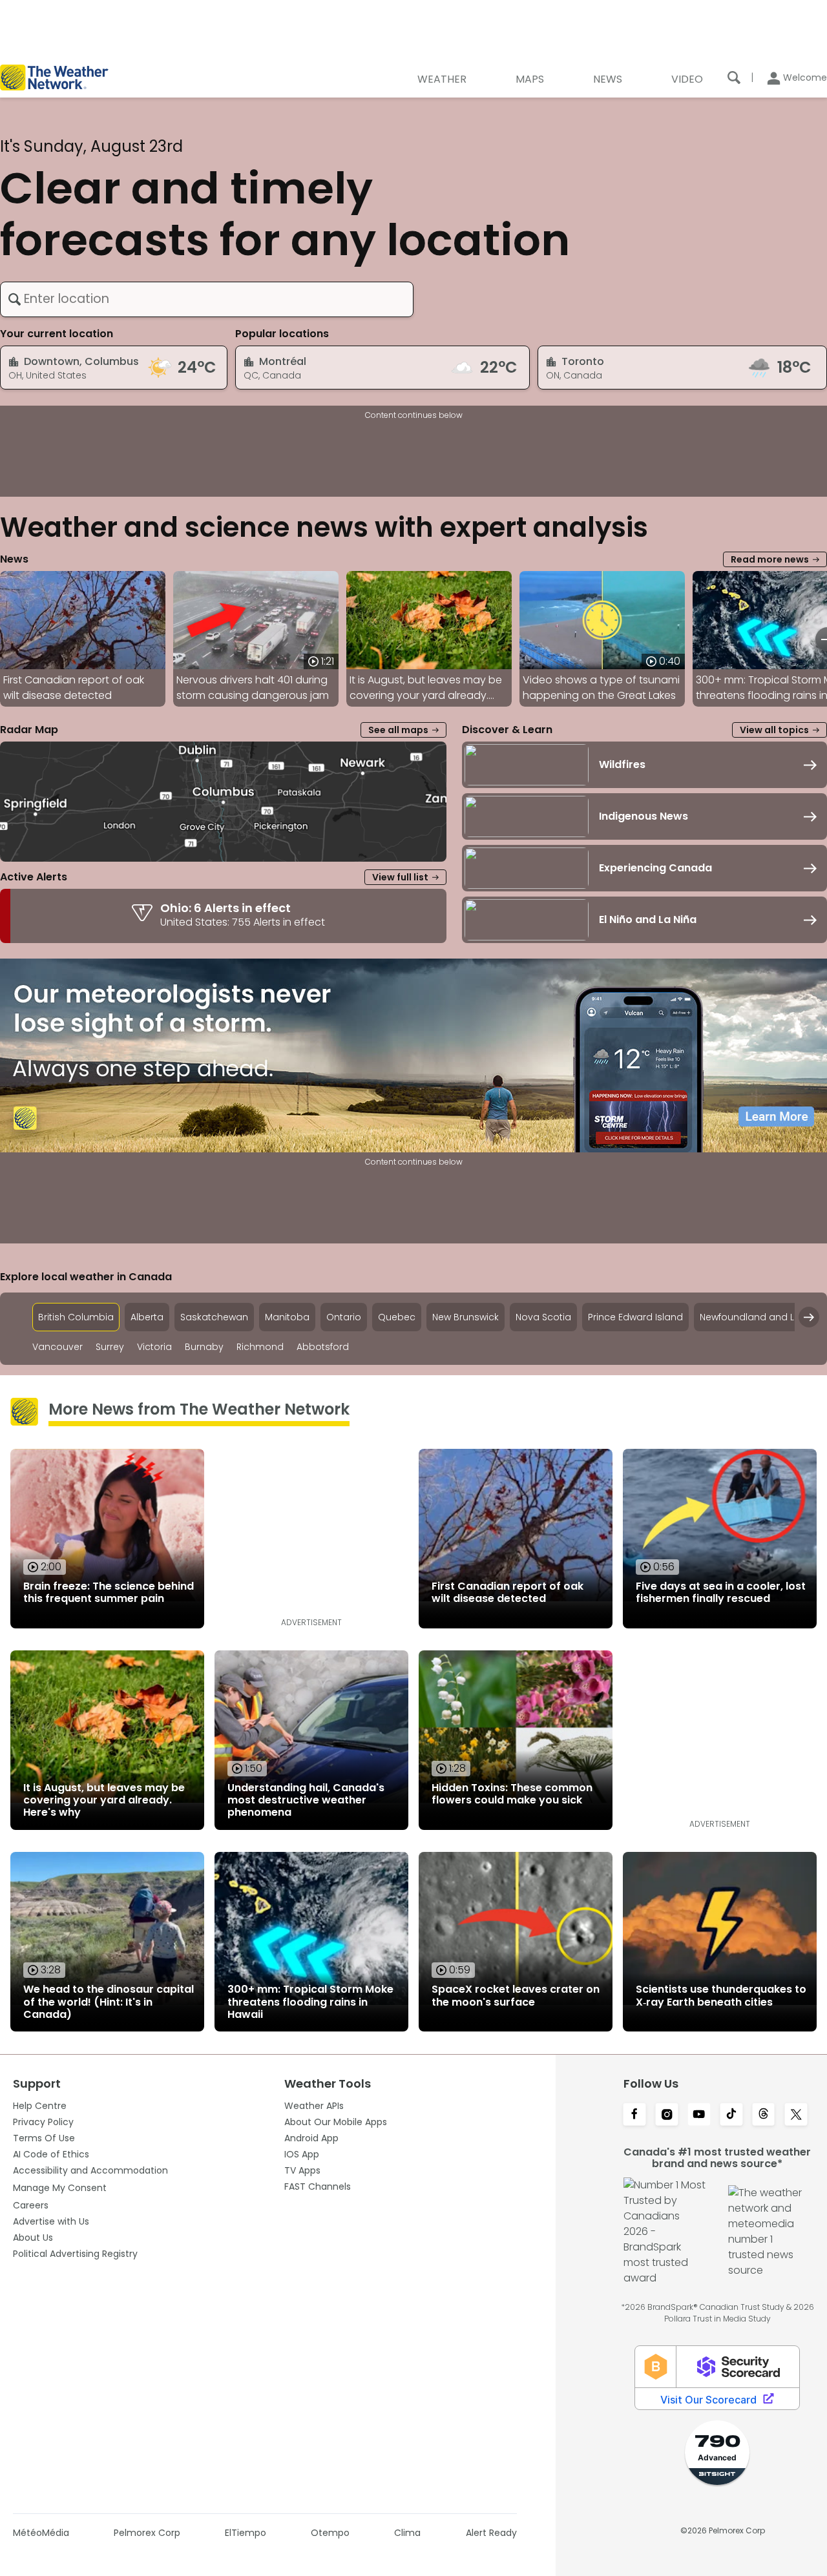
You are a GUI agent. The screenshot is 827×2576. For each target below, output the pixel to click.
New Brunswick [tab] (466, 1317)
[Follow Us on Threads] (764, 2115)
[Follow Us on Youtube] (699, 2115)
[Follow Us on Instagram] (667, 2115)
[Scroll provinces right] (809, 1317)
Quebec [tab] (397, 1317)
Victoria (154, 1347)
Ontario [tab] (344, 1317)
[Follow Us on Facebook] (634, 2115)
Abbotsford (323, 1347)
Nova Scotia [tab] (543, 1317)
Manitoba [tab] (287, 1317)
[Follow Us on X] (796, 2115)
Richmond (260, 1347)
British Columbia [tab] (76, 1317)
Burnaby (204, 1347)
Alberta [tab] (147, 1317)
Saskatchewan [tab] (214, 1317)
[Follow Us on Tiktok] (731, 2115)
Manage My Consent (60, 2188)
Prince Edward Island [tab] (635, 1317)
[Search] (734, 78)
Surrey (110, 1347)
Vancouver (58, 1347)
